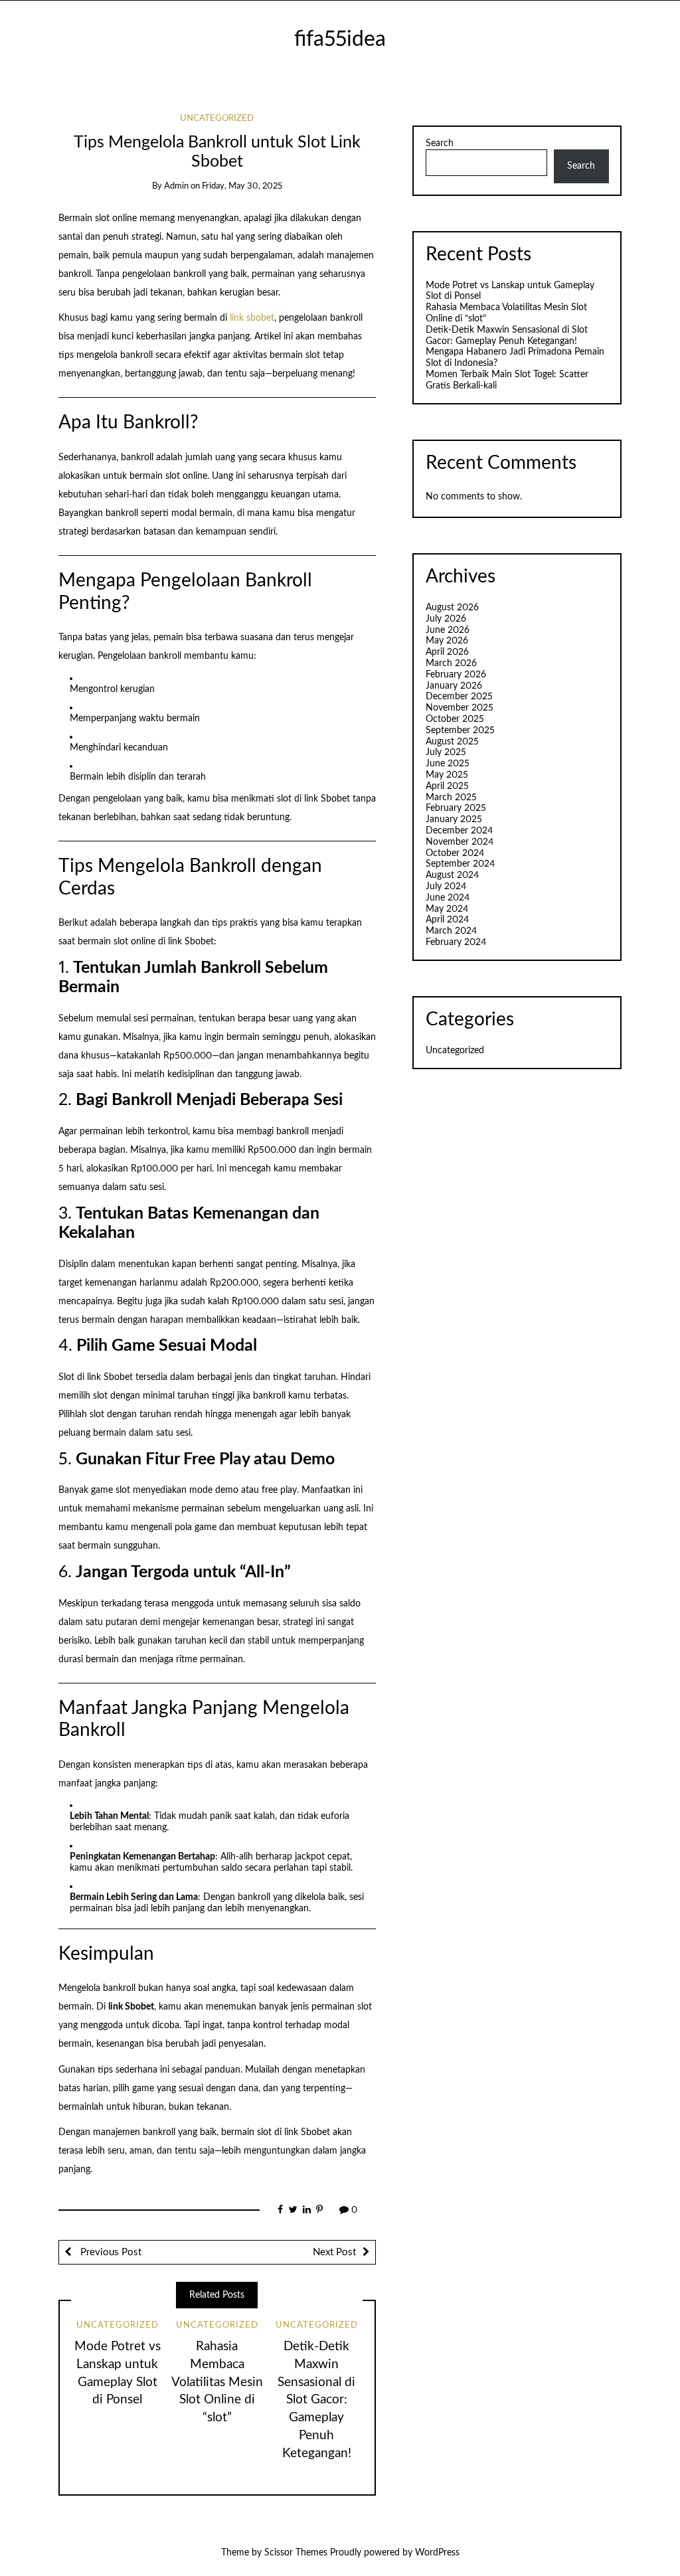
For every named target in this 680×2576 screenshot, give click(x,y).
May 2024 (447, 909)
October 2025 (455, 719)
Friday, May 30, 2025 (242, 186)
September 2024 (460, 864)
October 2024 (455, 853)
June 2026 (448, 630)
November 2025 (460, 708)
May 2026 (447, 641)
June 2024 (448, 898)
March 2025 (451, 798)
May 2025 (447, 775)
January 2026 (454, 686)
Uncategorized (217, 119)
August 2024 (452, 875)
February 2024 (456, 942)
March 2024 (451, 931)
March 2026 (451, 663)
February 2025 (456, 808)
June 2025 (448, 764)
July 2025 (446, 752)
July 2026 (446, 619)
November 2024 (460, 842)
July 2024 (446, 887)
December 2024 (459, 831)
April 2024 (447, 920)
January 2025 (454, 819)
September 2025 (460, 730)
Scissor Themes (296, 2553)
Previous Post (110, 2252)
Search (440, 143)
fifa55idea (340, 40)
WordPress (437, 2553)
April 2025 (447, 786)
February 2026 (456, 675)
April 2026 (447, 652)
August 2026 (452, 608)
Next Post (334, 2252)
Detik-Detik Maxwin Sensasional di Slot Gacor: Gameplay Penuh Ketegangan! (316, 2400)
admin (176, 186)
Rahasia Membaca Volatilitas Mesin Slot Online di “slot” (217, 2382)
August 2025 (452, 742)
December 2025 (459, 697)
